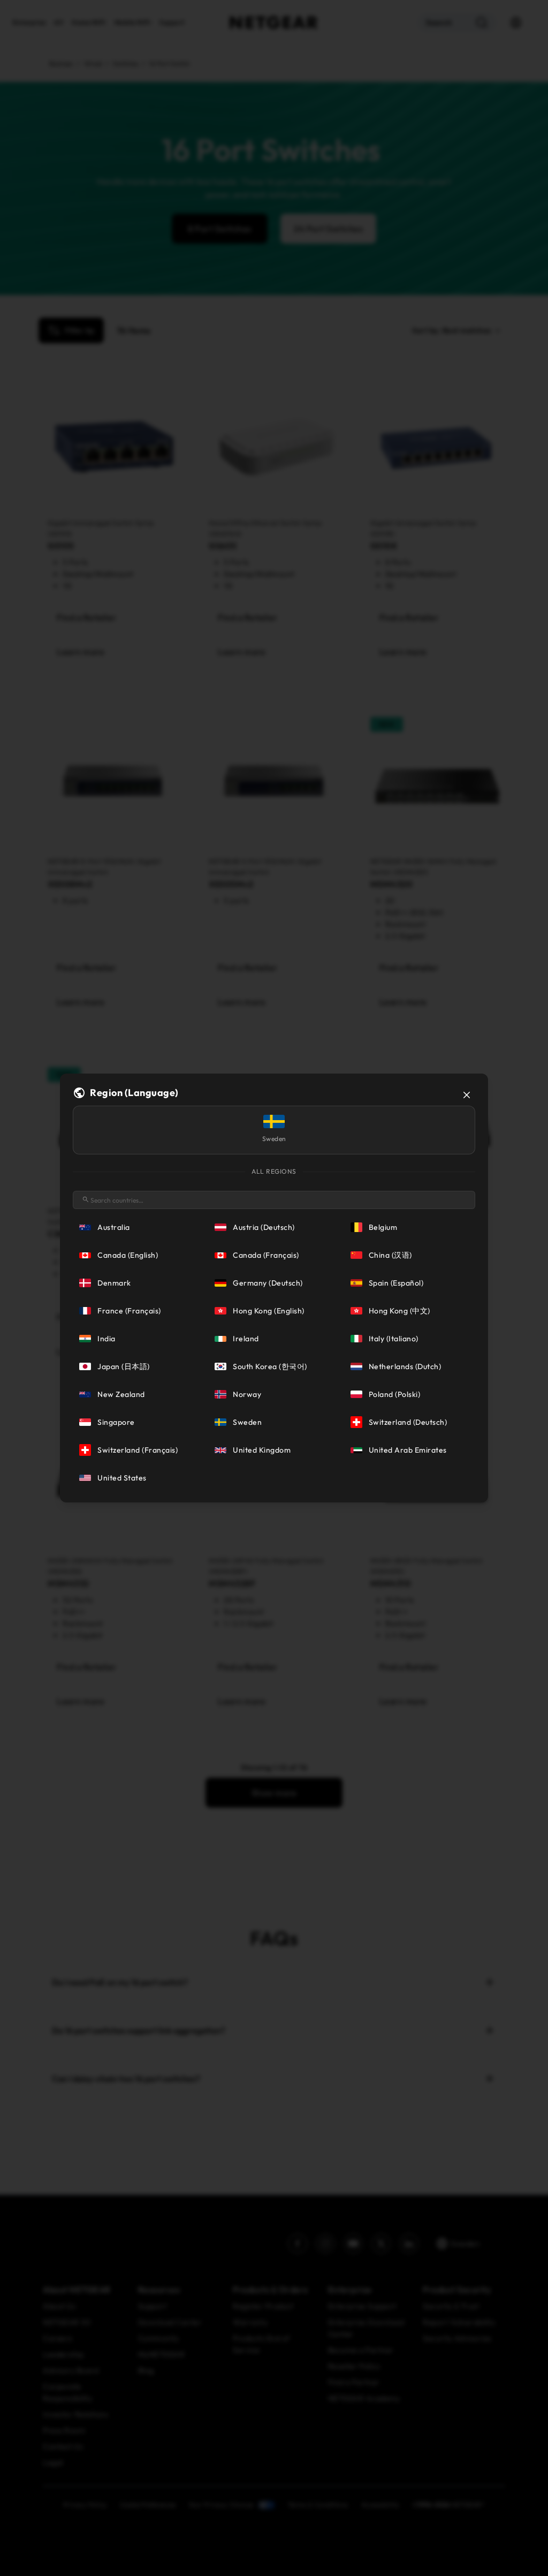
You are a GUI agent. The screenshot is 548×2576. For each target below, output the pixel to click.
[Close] (467, 1095)
